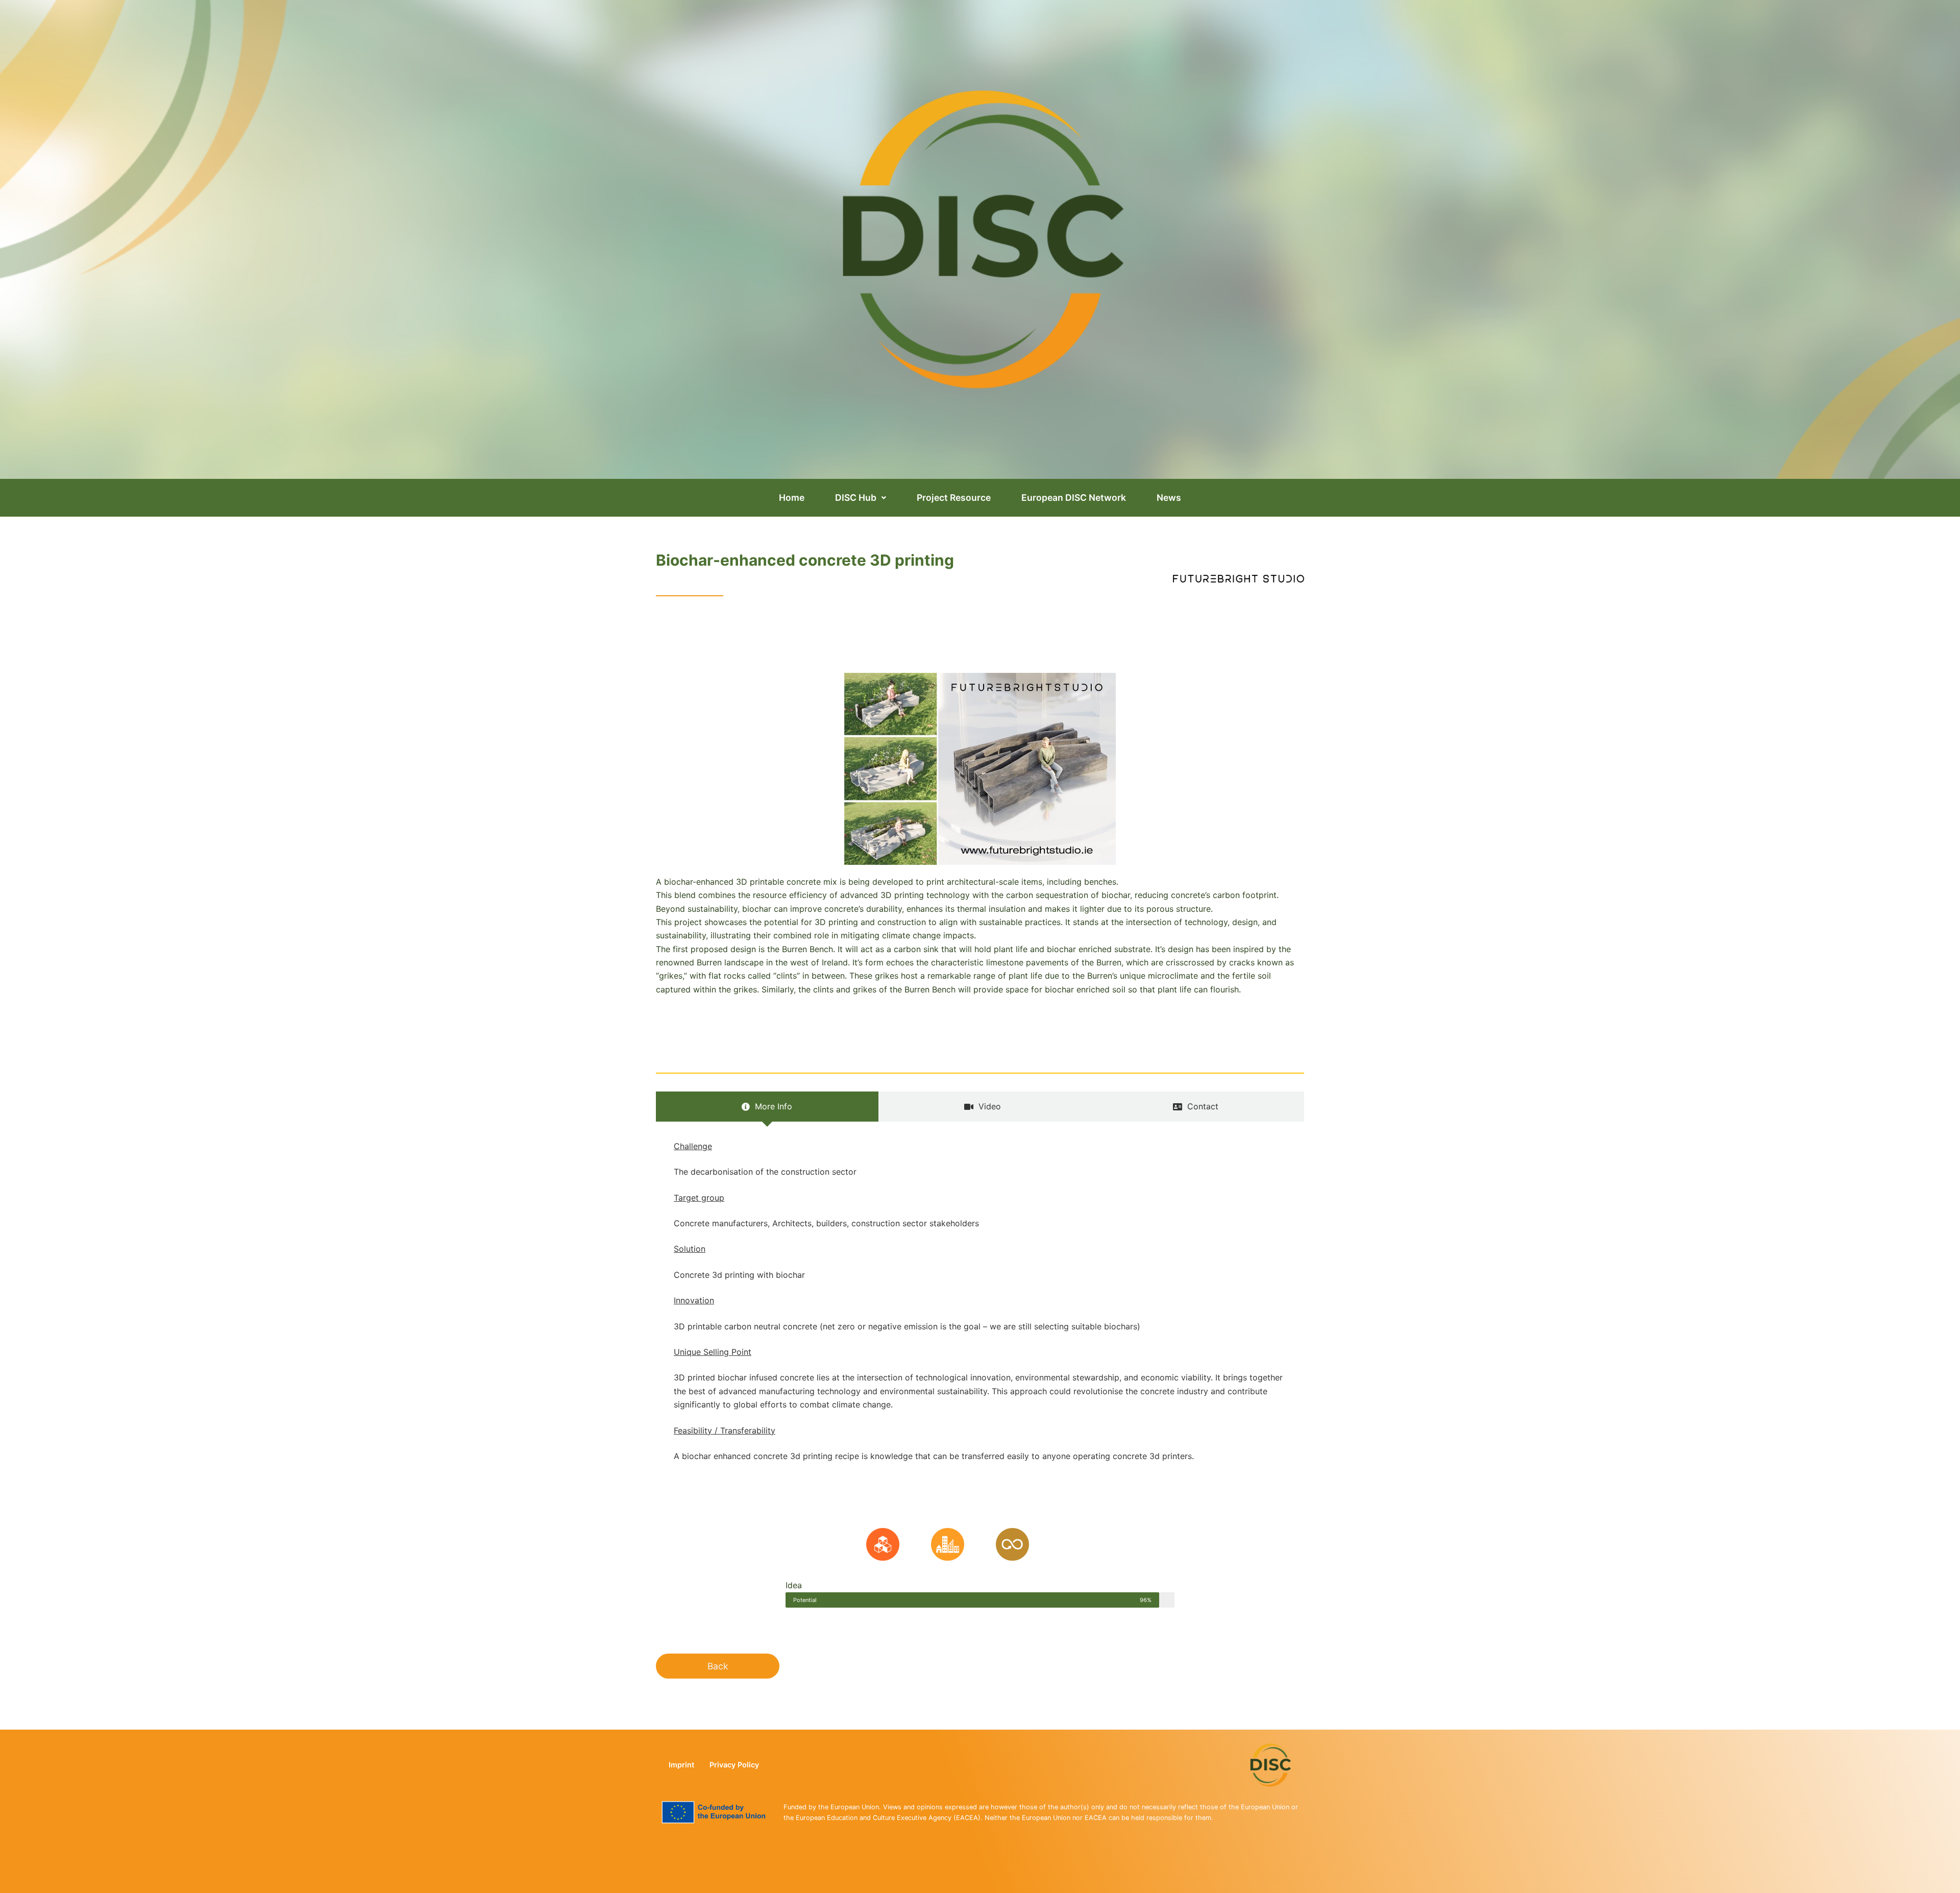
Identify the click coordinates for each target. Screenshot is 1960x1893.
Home (792, 497)
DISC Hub (856, 497)
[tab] (767, 1106)
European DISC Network (1074, 497)
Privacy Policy (734, 1765)
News (1169, 497)
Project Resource (954, 497)
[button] (861, 498)
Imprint (681, 1765)
